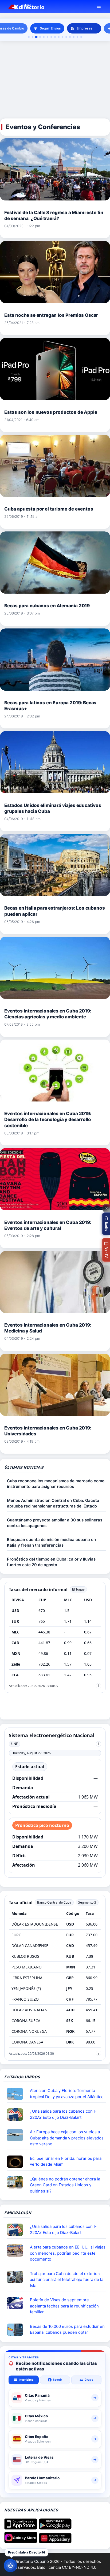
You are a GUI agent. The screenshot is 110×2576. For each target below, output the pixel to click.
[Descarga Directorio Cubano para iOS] (21, 2528)
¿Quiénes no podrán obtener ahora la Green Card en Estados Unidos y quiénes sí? (65, 2185)
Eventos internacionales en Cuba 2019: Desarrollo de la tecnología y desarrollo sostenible (48, 1119)
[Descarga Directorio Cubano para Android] (55, 2528)
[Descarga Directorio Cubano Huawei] (55, 2541)
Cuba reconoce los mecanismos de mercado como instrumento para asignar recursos (56, 1484)
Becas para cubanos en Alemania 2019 (47, 606)
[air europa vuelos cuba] (17, 2135)
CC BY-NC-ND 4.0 (79, 2567)
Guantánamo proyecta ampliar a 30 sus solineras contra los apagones (55, 1523)
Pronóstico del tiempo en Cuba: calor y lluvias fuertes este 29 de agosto (51, 1562)
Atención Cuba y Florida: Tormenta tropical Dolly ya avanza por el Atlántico (67, 2094)
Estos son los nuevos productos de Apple (51, 412)
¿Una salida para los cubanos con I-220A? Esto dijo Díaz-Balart (63, 2114)
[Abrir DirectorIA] (10, 2566)
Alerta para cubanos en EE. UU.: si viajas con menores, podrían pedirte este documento (68, 2253)
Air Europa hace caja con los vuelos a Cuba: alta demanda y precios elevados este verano (67, 2138)
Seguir (57, 2380)
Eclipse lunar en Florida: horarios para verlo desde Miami (66, 2161)
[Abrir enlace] (17, 2094)
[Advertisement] (55, 80)
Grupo (89, 2380)
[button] (106, 1224)
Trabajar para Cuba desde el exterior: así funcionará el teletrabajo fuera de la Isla (67, 2280)
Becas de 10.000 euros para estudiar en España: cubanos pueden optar (67, 2329)
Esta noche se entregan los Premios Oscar (51, 315)
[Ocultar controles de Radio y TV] (106, 1208)
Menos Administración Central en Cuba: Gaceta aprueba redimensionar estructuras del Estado (53, 1503)
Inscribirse (26, 2380)
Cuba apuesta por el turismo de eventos (49, 509)
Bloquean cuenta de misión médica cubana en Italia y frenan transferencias (51, 1542)
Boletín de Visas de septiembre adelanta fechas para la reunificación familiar (64, 2306)
